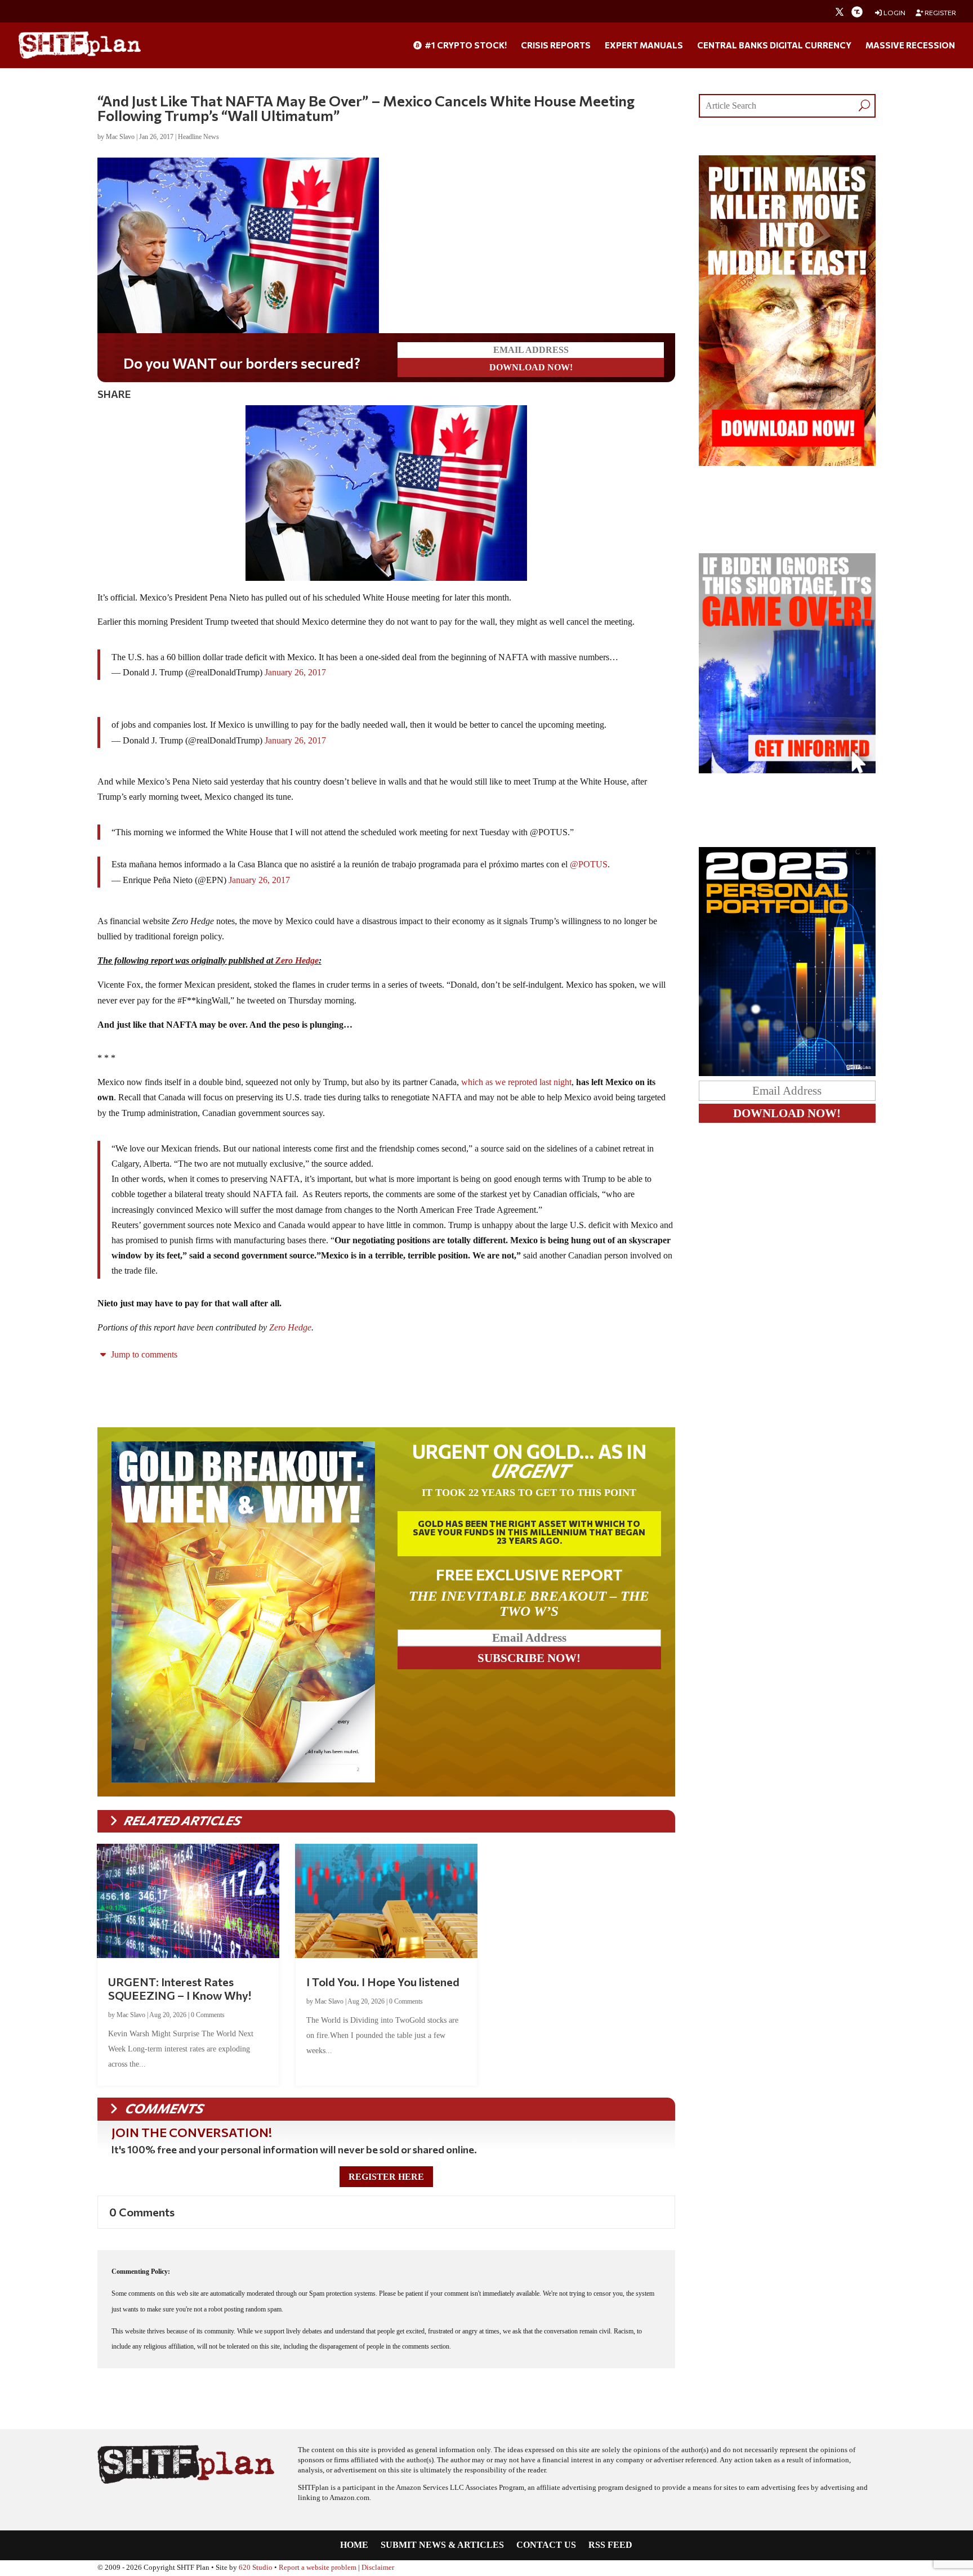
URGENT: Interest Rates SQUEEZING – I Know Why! (180, 1988)
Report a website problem (318, 2568)
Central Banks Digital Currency (774, 46)
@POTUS (589, 864)
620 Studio (256, 2568)
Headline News (198, 137)
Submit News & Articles (442, 2545)
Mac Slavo (120, 137)
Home (354, 2545)
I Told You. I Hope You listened (383, 1982)
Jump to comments (143, 1354)
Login (894, 13)
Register (940, 13)
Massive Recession (910, 46)
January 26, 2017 (295, 672)
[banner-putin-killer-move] (787, 463)
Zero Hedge (297, 960)
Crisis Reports (556, 46)
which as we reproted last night (516, 1082)
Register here (386, 2177)
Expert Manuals (644, 46)
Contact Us (546, 2545)
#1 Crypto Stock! (465, 46)
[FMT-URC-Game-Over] (787, 770)
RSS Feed (610, 2545)
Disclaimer (378, 2568)
